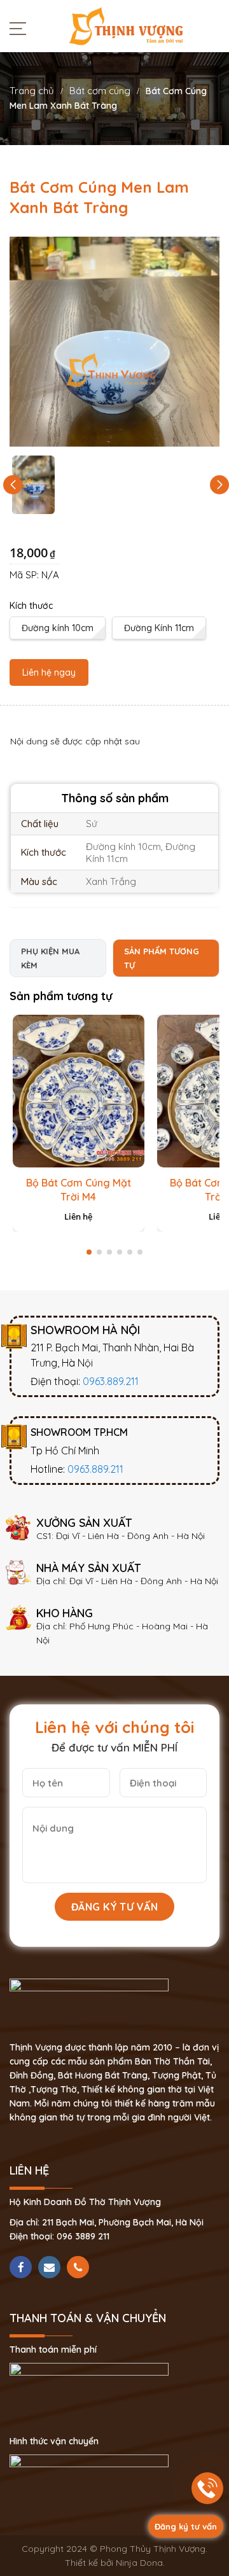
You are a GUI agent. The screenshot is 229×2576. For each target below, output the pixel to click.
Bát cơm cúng (100, 91)
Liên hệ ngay (49, 672)
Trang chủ (32, 91)
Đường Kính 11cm (159, 628)
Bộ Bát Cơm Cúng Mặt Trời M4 (79, 1190)
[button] (219, 485)
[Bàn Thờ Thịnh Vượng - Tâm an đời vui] (126, 25)
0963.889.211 (111, 1381)
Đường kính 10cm (58, 628)
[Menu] (21, 28)
